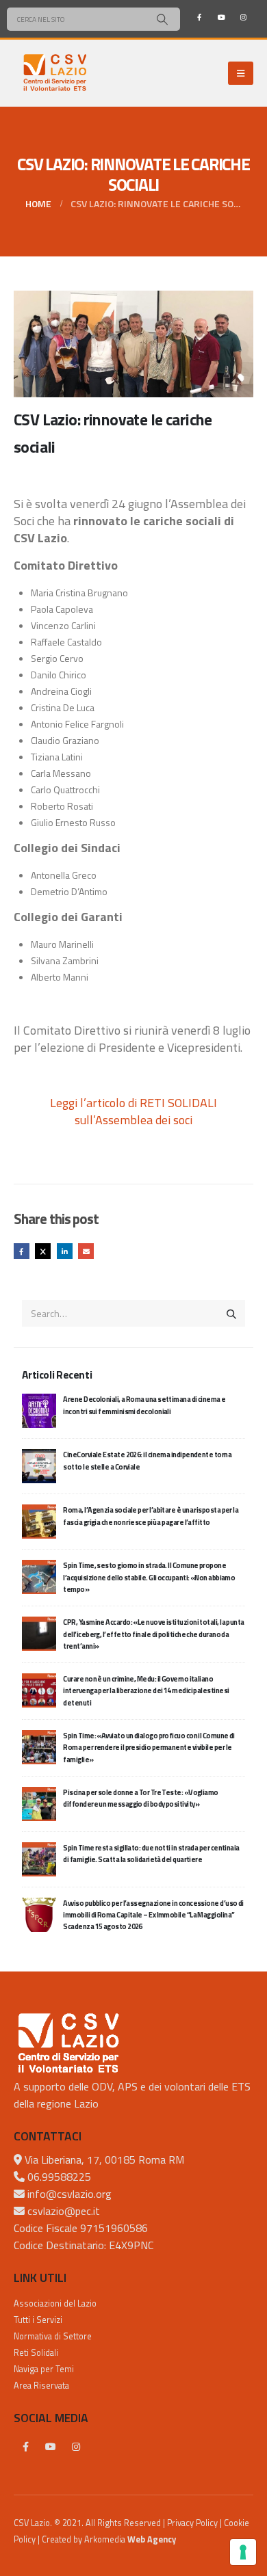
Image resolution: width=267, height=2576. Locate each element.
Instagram (76, 2447)
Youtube (51, 2447)
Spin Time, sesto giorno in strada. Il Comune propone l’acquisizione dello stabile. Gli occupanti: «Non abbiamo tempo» (149, 1577)
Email (86, 1251)
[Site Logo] (55, 73)
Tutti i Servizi (38, 2320)
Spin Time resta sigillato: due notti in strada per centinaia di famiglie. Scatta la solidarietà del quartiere (151, 1854)
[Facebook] (199, 17)
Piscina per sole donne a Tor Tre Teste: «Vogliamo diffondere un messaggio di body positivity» (140, 1798)
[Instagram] (243, 17)
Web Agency (152, 2539)
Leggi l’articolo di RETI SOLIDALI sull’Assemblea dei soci (133, 1111)
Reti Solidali (36, 2353)
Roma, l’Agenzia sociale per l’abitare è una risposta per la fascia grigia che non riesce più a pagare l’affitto (151, 1516)
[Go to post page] (39, 1410)
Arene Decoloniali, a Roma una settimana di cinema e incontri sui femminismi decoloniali (144, 1405)
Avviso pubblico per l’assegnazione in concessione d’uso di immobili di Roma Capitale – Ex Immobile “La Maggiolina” (153, 1915)
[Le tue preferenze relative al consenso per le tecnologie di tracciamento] (243, 2552)
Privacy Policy (192, 2523)
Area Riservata (41, 2386)
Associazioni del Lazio (55, 2303)
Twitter (43, 1251)
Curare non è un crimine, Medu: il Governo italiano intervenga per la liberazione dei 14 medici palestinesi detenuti (146, 1691)
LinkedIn (65, 1251)
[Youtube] (221, 17)
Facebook (22, 1251)
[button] (241, 73)
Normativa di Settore (53, 2336)
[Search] (162, 19)
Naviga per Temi (44, 2369)
